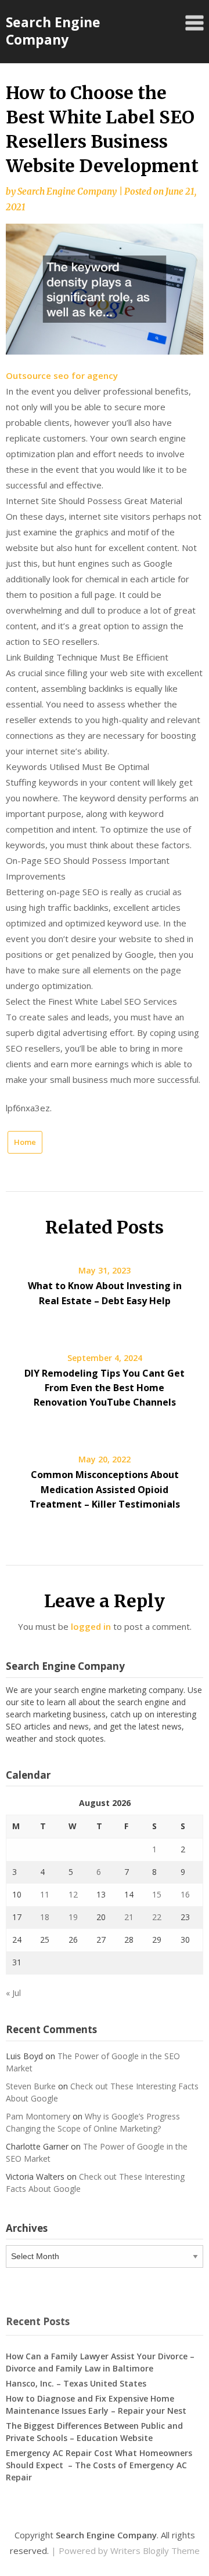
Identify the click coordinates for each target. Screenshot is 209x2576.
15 (157, 1894)
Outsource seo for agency (62, 375)
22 (157, 1917)
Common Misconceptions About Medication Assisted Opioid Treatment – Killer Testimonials (105, 1489)
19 (73, 1917)
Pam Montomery (38, 2116)
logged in (91, 1626)
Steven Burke (31, 2086)
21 (129, 1917)
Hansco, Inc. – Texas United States (76, 2383)
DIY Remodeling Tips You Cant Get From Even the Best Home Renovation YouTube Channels (105, 1388)
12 (73, 1894)
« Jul (13, 1993)
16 (185, 1894)
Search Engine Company (53, 31)
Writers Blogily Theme (155, 2551)
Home (25, 1142)
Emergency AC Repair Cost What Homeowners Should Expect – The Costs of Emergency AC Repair (99, 2465)
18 (45, 1917)
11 (45, 1894)
